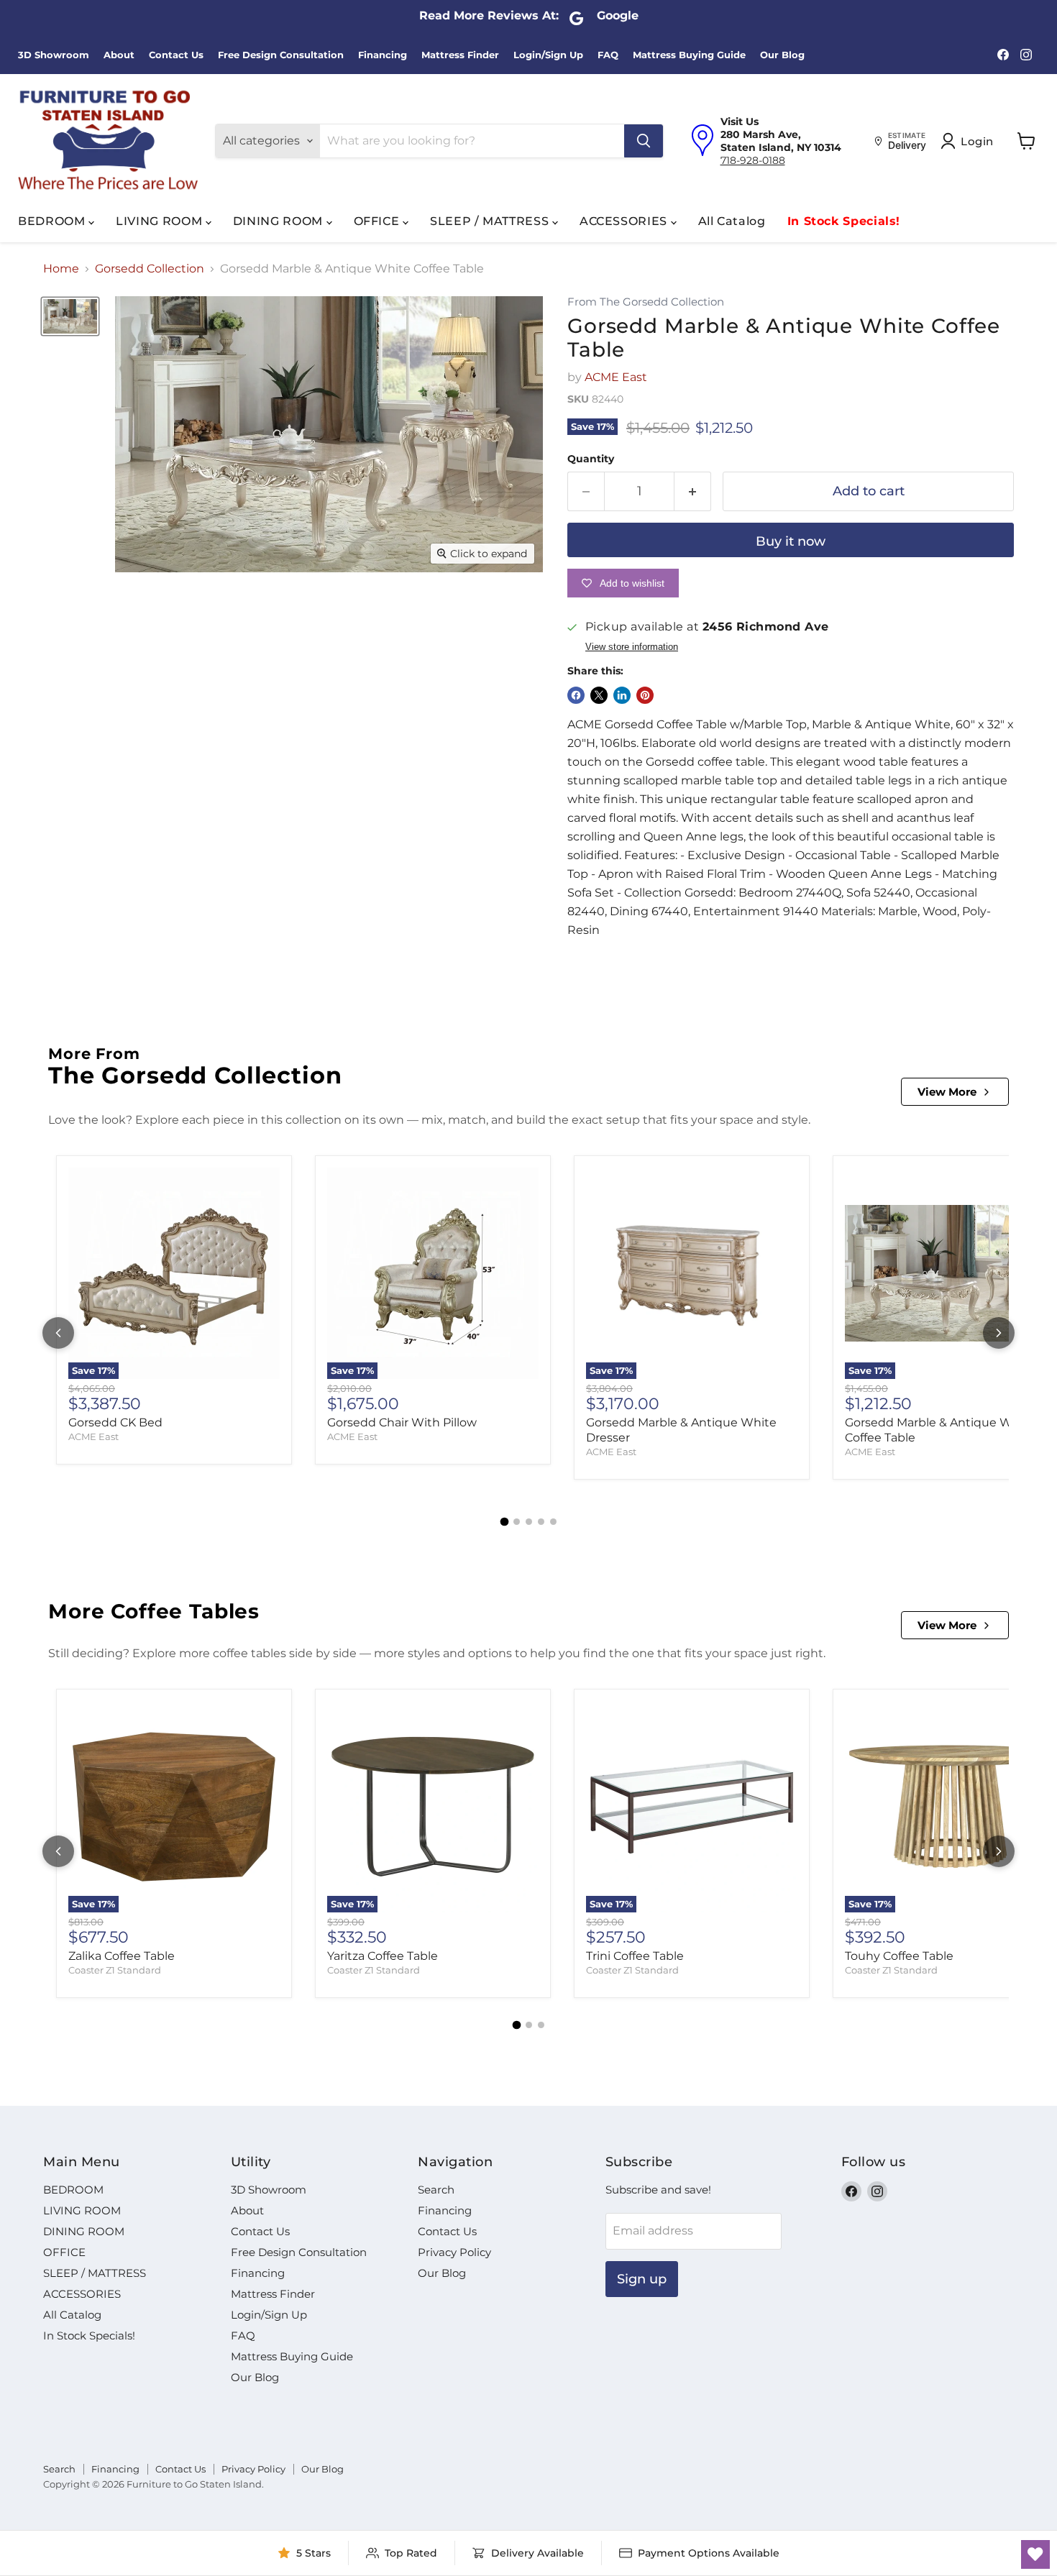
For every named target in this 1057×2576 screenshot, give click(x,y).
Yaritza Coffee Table (383, 1956)
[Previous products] (58, 1333)
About (119, 55)
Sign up (642, 2279)
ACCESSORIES (625, 221)
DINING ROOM (280, 221)
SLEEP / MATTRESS (491, 221)
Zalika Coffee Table (122, 1956)
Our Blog (782, 55)
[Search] (644, 141)
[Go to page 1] (504, 1522)
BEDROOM (53, 221)
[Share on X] (599, 695)
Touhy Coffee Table (899, 1956)
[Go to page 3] (529, 1522)
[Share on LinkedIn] (622, 695)
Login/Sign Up (548, 55)
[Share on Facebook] (576, 695)
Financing (383, 55)
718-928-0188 (753, 160)
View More (947, 1092)
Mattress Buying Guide (689, 55)
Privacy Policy (454, 2252)
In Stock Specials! (844, 221)
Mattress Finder (460, 55)
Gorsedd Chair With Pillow (402, 1422)
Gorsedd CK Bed (115, 1422)
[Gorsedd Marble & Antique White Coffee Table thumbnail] (70, 316)
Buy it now (791, 541)
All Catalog (732, 221)
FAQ (608, 55)
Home (61, 269)
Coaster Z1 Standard (115, 1970)
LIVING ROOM (161, 221)
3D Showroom (54, 55)
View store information (632, 647)
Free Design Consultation (281, 55)
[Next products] (999, 1333)
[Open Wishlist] (1035, 2554)
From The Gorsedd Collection (646, 302)
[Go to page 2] (517, 1522)
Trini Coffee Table (635, 1956)
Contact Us (176, 55)
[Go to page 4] (541, 1522)
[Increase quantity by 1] (693, 491)
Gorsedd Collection (150, 269)
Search (436, 2190)
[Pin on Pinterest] (645, 695)
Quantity (591, 459)
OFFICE (378, 221)
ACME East (616, 377)
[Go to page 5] (553, 1522)
